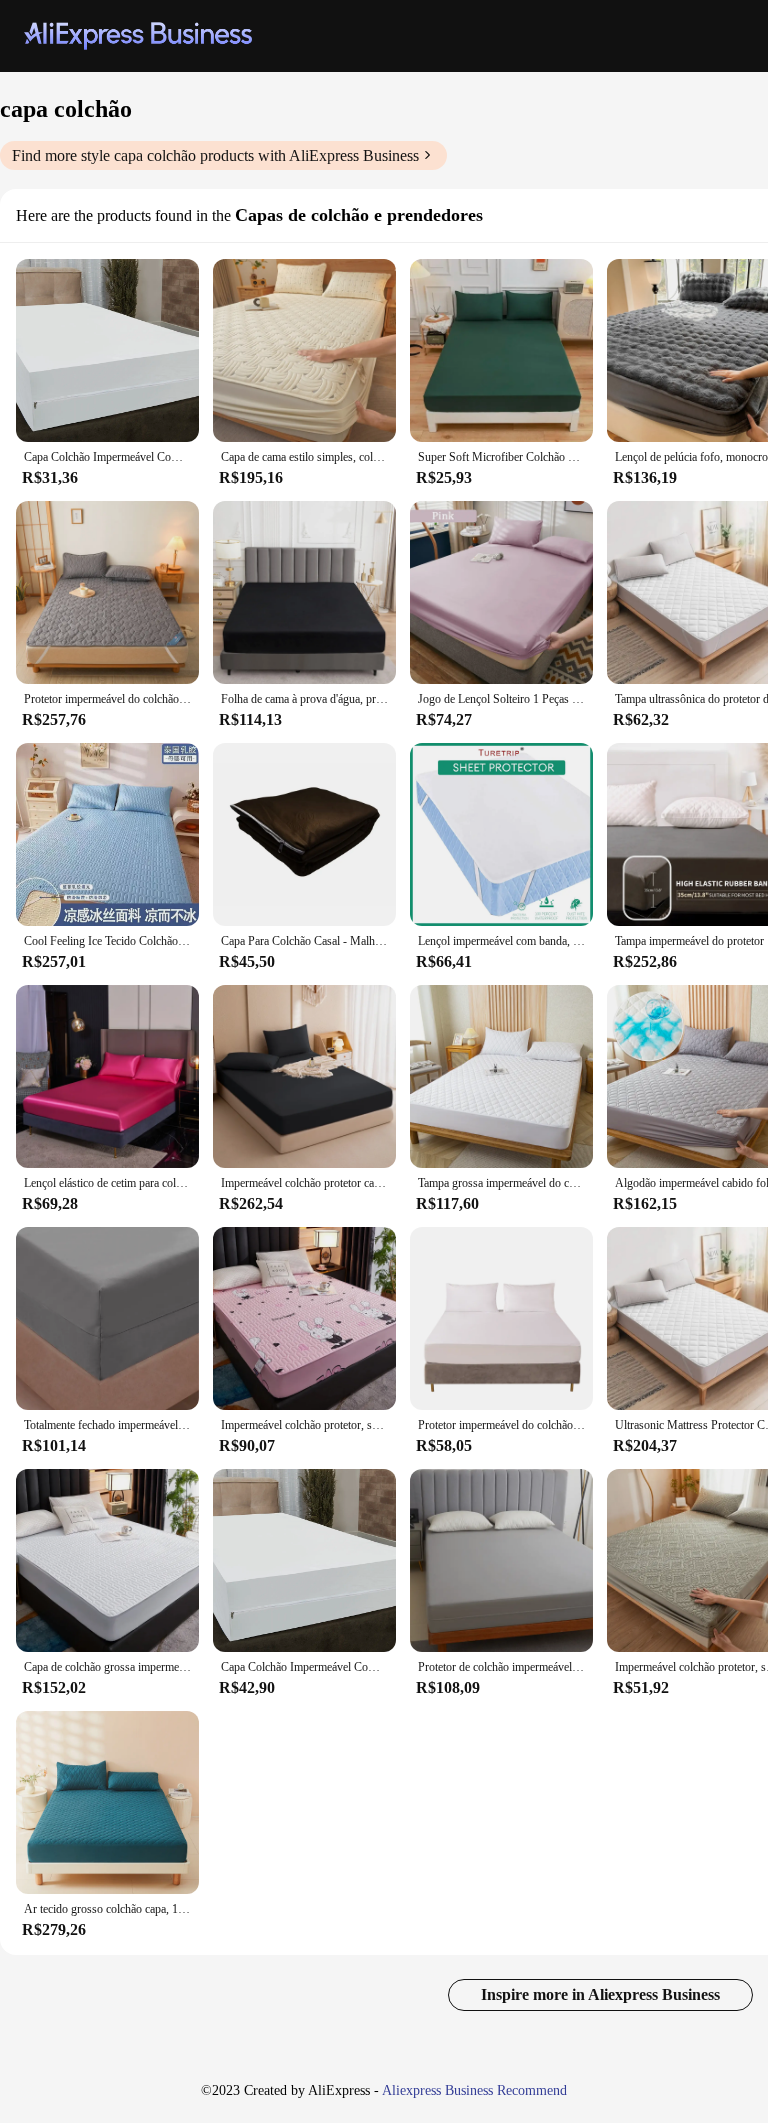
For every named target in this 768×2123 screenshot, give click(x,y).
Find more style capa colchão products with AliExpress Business (215, 155)
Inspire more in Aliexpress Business (600, 1994)
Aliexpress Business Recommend (474, 2090)
